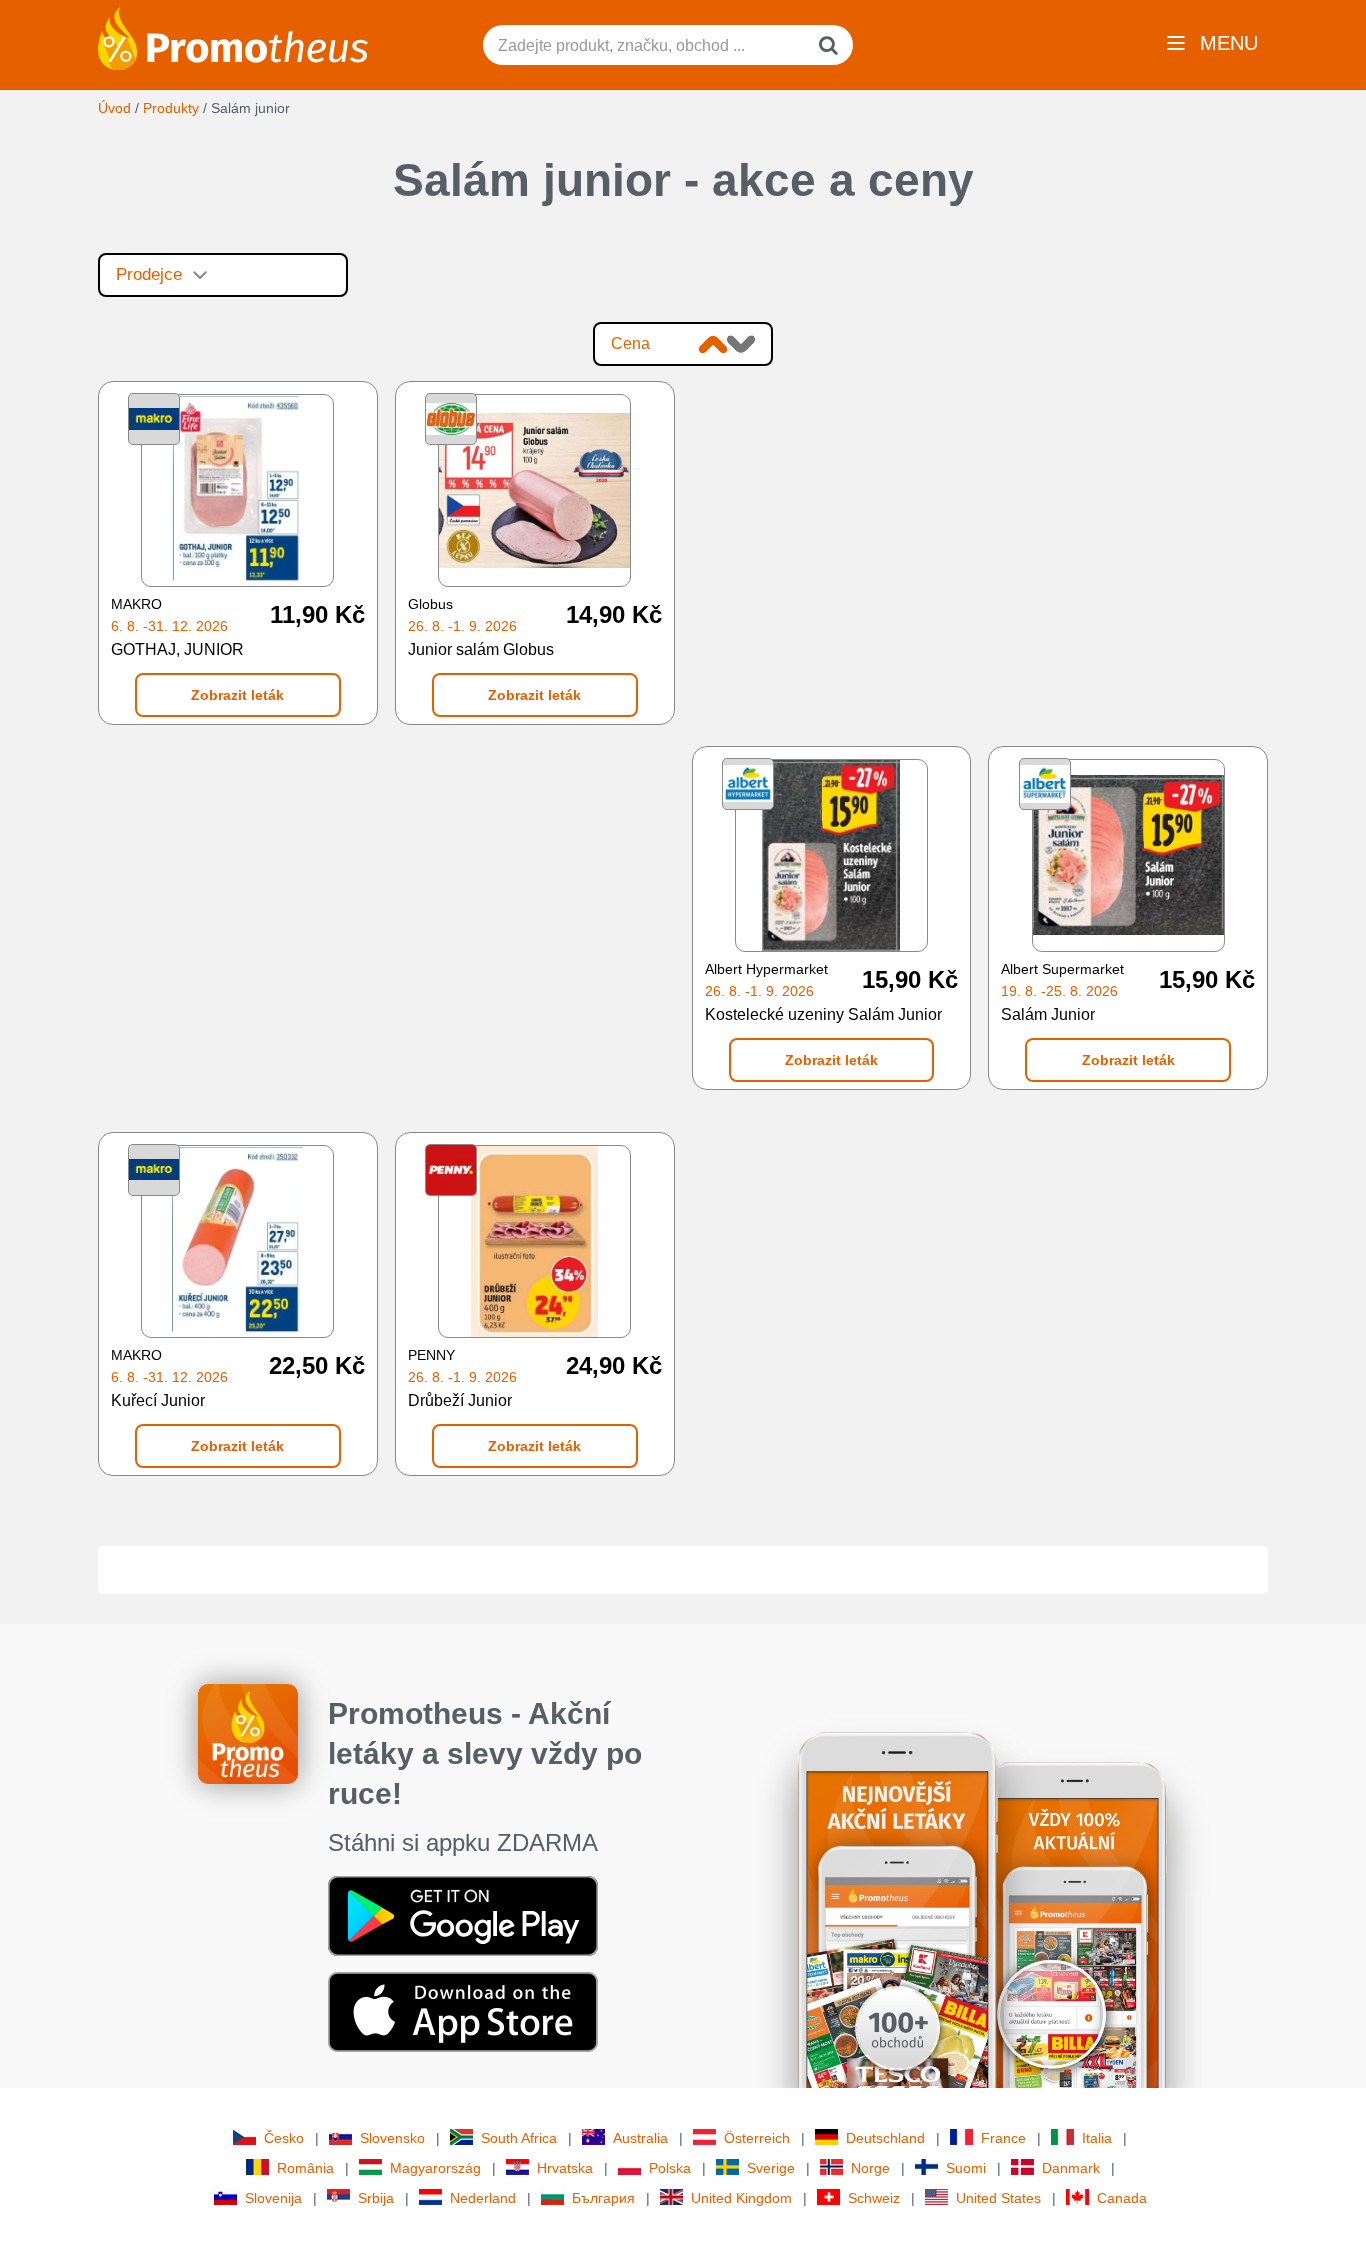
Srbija (376, 2198)
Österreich (757, 2138)
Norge (870, 2168)
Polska (670, 2168)
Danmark (1071, 2168)
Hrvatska (565, 2168)
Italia (1097, 2138)
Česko (284, 2138)
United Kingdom (741, 2198)
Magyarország (435, 2168)
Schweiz (874, 2198)
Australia (640, 2138)
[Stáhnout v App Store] (463, 2010)
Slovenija (273, 2198)
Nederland (483, 2198)
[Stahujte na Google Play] (463, 1914)
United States (998, 2198)
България (603, 2198)
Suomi (966, 2168)
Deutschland (885, 2138)
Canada (1122, 2198)
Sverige (771, 2168)
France (1003, 2138)
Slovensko (392, 2138)
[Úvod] (233, 37)
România (305, 2168)
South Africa (519, 2138)
